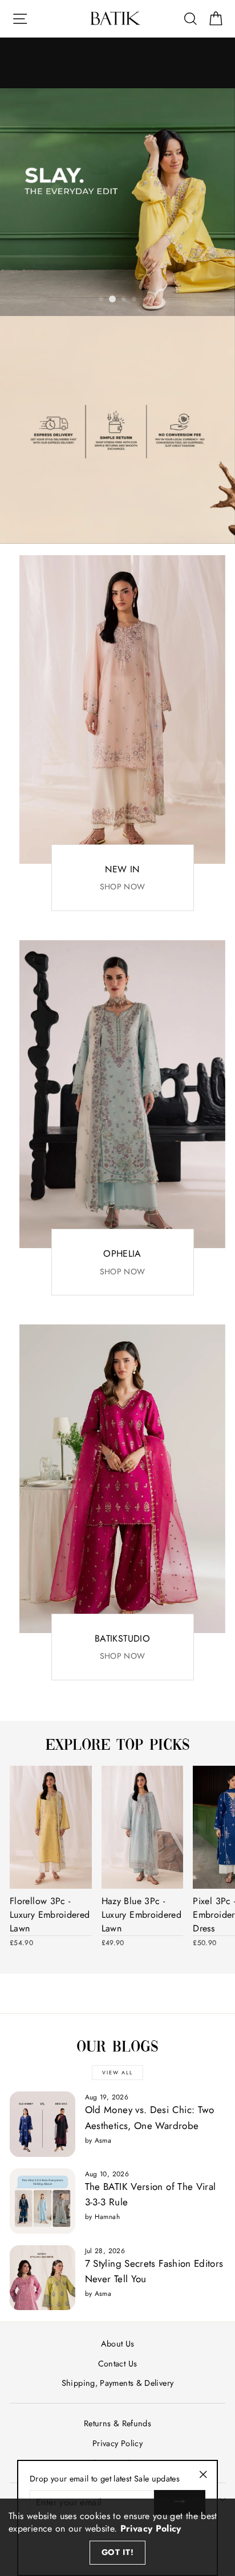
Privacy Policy (117, 2443)
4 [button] (135, 300)
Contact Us (118, 2364)
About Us (118, 2344)
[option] (117, 202)
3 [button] (124, 300)
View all (117, 2072)
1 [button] (102, 300)
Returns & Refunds (117, 2423)
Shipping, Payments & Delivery (117, 2383)
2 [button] (112, 299)
